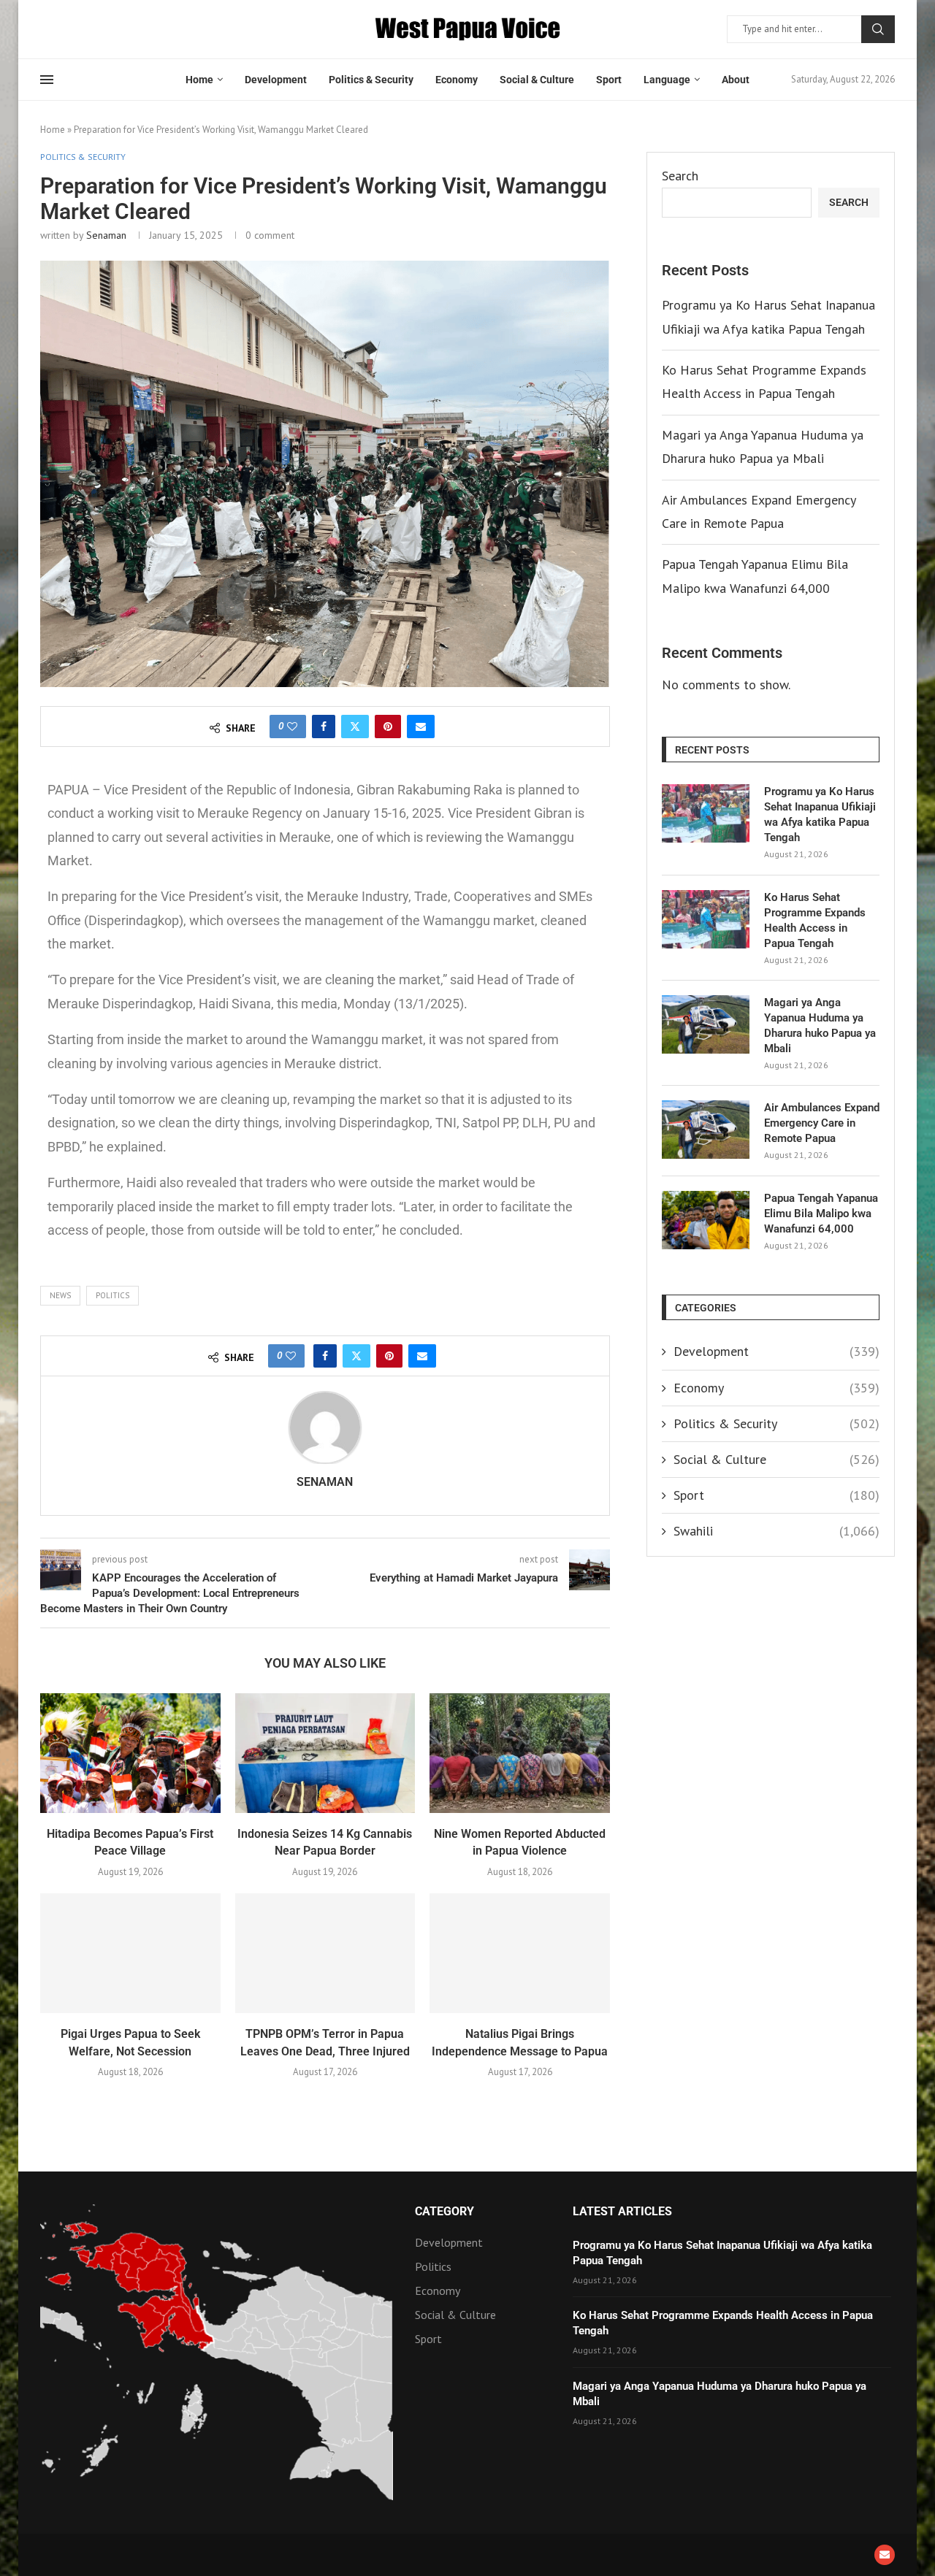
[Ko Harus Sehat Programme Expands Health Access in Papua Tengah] (706, 919)
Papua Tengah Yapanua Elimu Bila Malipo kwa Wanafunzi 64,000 (821, 1214)
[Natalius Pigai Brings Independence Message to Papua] (520, 1953)
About (736, 80)
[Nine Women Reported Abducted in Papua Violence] (520, 1753)
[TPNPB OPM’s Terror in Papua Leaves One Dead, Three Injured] (325, 1953)
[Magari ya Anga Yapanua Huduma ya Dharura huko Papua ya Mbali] (706, 1024)
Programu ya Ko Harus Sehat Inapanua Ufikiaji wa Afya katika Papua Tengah (820, 814)
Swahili (776, 1531)
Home (199, 80)
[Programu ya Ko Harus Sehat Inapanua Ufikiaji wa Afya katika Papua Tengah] (706, 813)
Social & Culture (537, 80)
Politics (112, 1295)
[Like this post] (292, 727)
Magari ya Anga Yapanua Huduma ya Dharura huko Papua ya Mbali (820, 1026)
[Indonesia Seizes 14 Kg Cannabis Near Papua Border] (325, 1753)
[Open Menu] (47, 80)
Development (276, 80)
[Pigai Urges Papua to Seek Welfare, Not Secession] (130, 1953)
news (60, 1295)
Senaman (106, 235)
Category (444, 2212)
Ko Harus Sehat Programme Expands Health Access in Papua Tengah (815, 920)
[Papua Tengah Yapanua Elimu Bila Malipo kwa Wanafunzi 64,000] (706, 1220)
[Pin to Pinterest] (388, 727)
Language (667, 80)
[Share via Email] (421, 727)
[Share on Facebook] (324, 727)
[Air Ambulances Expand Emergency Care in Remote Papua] (706, 1130)
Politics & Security (371, 80)
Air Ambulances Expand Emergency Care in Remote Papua (822, 1123)
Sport (609, 80)
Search (878, 29)
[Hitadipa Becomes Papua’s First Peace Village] (130, 1753)
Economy (457, 80)
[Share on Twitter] (355, 727)
